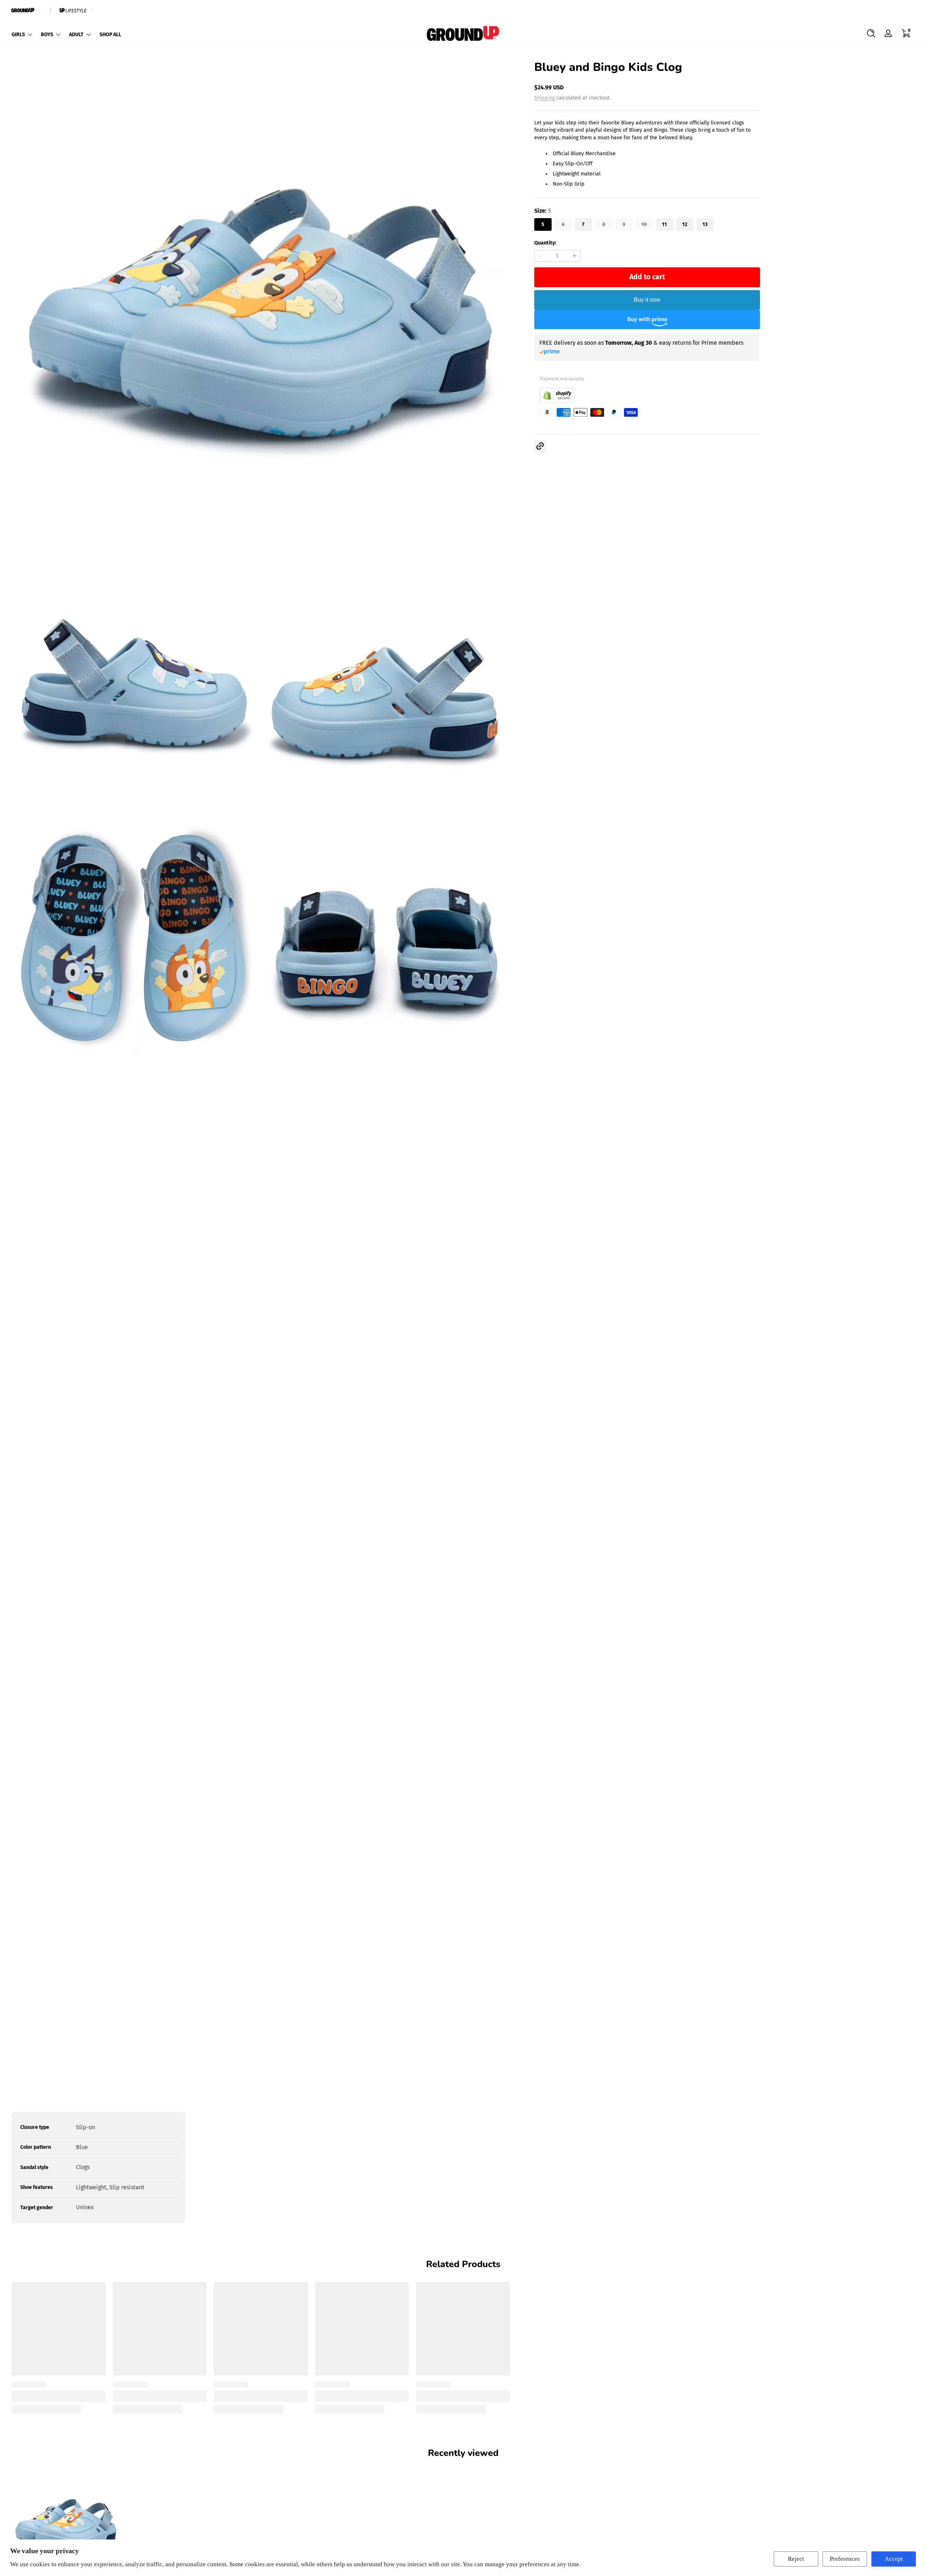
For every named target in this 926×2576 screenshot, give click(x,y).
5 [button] (543, 224)
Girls (18, 35)
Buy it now (647, 300)
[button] (871, 33)
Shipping (545, 98)
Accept (894, 2559)
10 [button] (644, 224)
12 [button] (685, 224)
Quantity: (545, 243)
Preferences (845, 2559)
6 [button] (563, 224)
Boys (47, 35)
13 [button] (705, 224)
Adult (76, 35)
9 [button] (624, 224)
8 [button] (604, 224)
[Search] (871, 33)
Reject (796, 2559)
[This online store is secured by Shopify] (557, 401)
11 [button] (664, 224)
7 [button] (583, 224)
